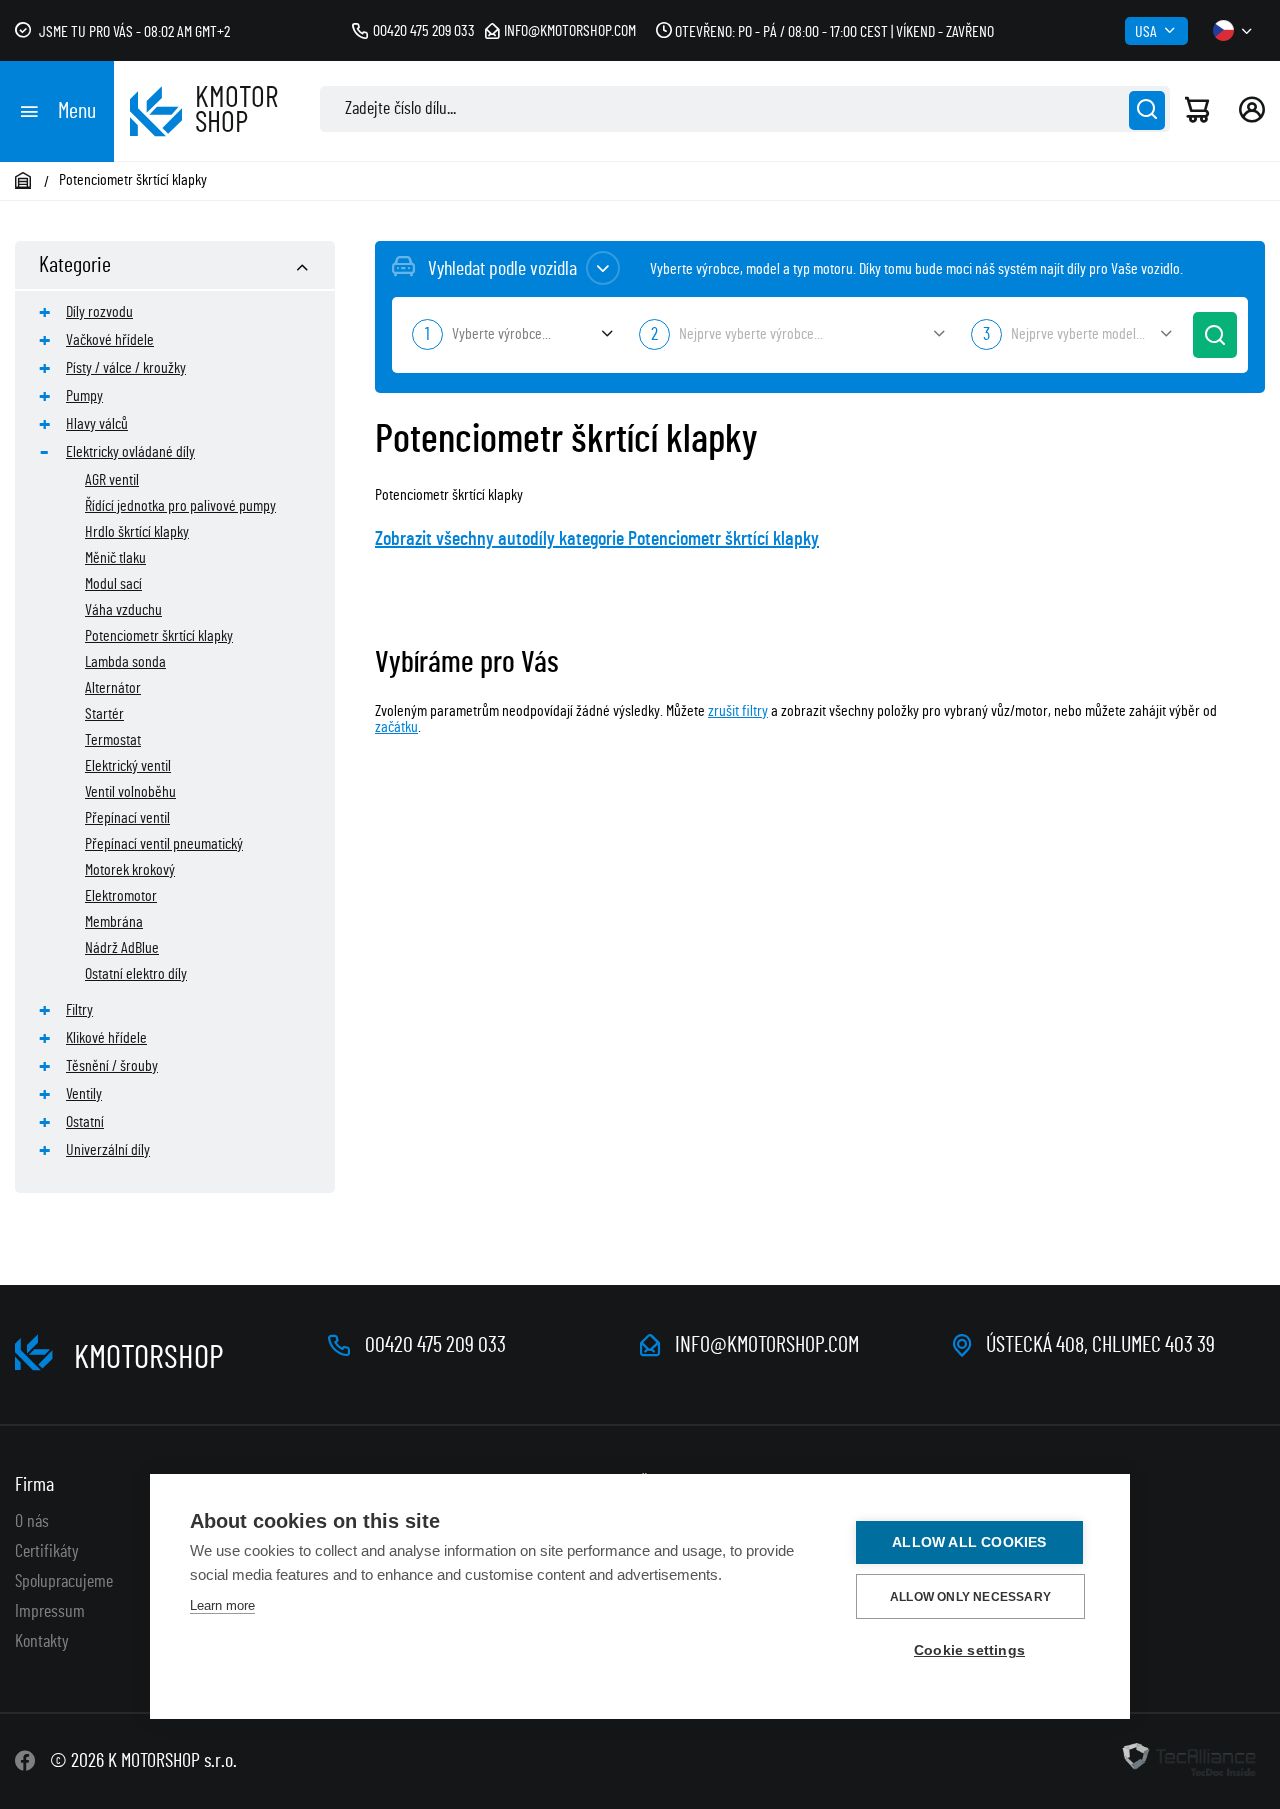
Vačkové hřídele (110, 340)
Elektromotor (121, 896)
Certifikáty (47, 1552)
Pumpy (84, 396)
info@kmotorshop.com (570, 31)
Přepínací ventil (127, 818)
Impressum (50, 1612)
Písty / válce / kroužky (126, 368)
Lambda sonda (125, 662)
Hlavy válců (97, 424)
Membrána (114, 922)
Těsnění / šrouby (112, 1066)
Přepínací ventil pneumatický (164, 844)
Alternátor (113, 688)
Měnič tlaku (115, 558)
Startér (104, 714)
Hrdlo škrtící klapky (137, 532)
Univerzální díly (108, 1150)
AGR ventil (112, 480)
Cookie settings (969, 1650)
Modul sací (113, 584)
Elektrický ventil (128, 766)
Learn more (222, 1605)
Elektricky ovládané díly (130, 452)
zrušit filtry (738, 711)
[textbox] (510, 334)
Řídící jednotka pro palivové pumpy (180, 506)
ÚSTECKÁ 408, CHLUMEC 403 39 (1100, 1345)
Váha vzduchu (123, 610)
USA (1146, 32)
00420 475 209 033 (424, 31)
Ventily (84, 1094)
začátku (396, 727)
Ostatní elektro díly (136, 974)
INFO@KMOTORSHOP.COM (767, 1345)
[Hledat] (1147, 110)
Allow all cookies (969, 1542)
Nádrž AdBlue (122, 948)
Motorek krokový (130, 870)
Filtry (79, 1010)
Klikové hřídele (106, 1038)
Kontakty (42, 1642)
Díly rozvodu (99, 312)
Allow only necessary (970, 1597)
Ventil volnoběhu (130, 792)
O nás (32, 1522)
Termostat (113, 740)
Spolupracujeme (64, 1582)
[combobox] (510, 335)
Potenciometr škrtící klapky (159, 636)
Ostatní (85, 1122)
